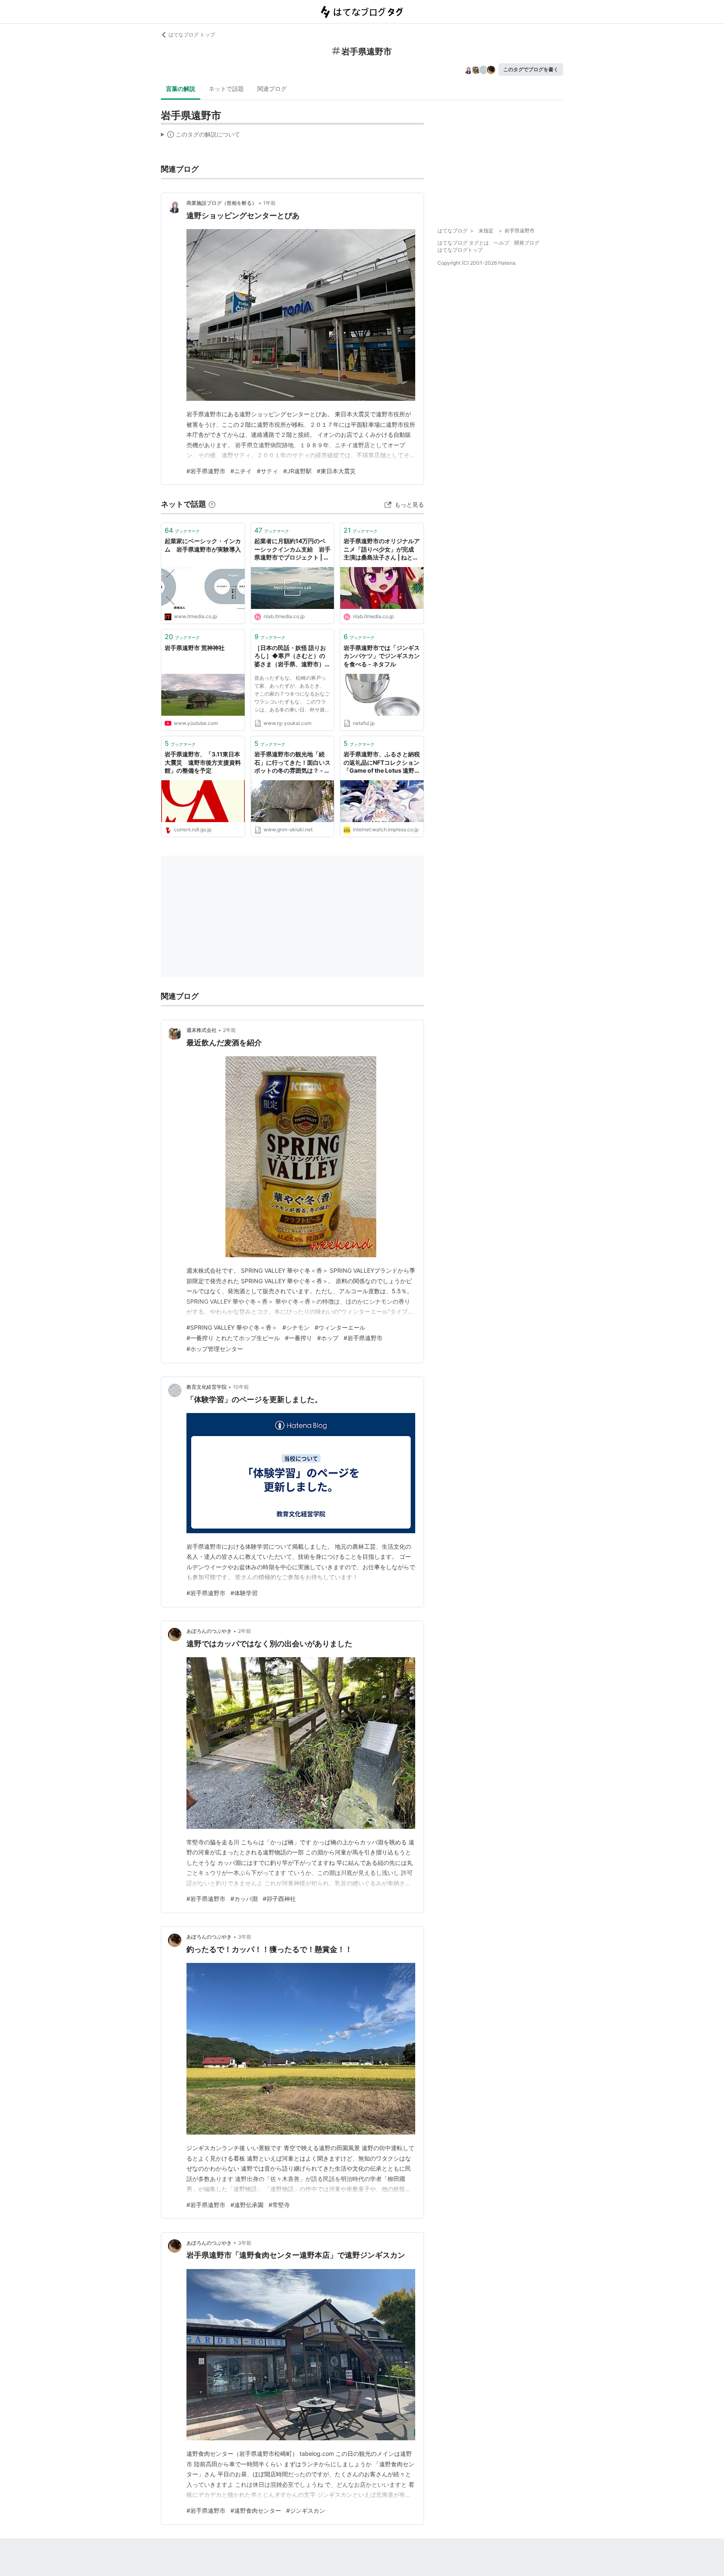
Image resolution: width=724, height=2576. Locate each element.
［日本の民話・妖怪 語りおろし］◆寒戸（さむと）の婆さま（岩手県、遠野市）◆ (290, 656)
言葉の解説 (181, 89)
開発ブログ (527, 243)
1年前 (269, 203)
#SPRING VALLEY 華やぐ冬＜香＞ (232, 1327)
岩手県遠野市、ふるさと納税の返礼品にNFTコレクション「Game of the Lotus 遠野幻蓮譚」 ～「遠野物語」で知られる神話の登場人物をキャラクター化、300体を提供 (382, 763)
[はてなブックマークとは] (212, 504)
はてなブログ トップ (192, 35)
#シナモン (296, 1327)
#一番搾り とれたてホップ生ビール (233, 1338)
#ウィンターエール (340, 1327)
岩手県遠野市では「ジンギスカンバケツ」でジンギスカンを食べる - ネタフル (382, 656)
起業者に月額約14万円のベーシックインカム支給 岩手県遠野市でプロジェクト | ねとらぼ (292, 550)
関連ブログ (272, 89)
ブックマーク (182, 530)
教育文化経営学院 (207, 1387)
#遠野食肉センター (256, 2510)
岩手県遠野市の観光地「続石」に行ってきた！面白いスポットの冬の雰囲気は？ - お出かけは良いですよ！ (292, 763)
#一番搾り (299, 1338)
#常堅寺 (279, 2205)
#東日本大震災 (336, 471)
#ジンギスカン (306, 2510)
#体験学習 (244, 1593)
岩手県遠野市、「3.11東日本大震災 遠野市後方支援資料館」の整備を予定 (203, 762)
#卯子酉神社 (279, 1899)
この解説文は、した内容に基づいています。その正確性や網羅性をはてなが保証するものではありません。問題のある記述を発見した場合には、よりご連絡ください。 (200, 136)
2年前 (229, 1030)
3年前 (245, 1937)
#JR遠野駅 (297, 471)
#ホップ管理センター (215, 1349)
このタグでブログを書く (531, 69)
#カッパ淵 (244, 1899)
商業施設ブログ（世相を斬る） (222, 203)
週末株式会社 (202, 1030)
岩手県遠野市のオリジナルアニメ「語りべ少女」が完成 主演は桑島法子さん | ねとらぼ (382, 550)
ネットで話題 (226, 89)
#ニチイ (241, 471)
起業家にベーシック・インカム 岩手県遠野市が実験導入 (203, 545)
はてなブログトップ (460, 250)
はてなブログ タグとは (463, 243)
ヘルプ (502, 243)
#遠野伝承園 (247, 2205)
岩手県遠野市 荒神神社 (195, 648)
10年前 (241, 1387)
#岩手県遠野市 (206, 471)
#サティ (268, 471)
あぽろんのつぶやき (209, 1631)
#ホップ (328, 1338)
